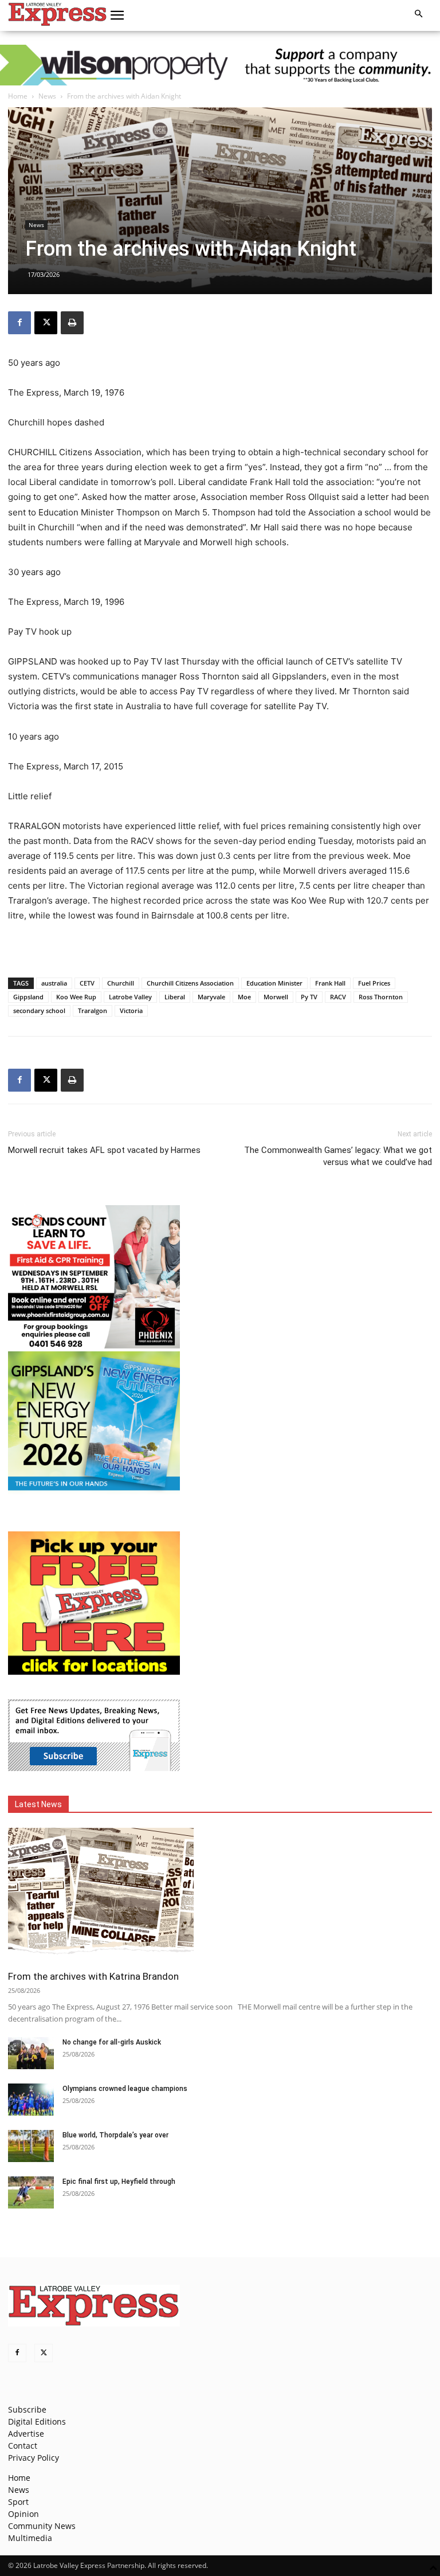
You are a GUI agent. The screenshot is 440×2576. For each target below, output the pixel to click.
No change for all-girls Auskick (112, 2042)
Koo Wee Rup (76, 997)
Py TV (309, 997)
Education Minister (274, 983)
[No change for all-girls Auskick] (31, 2053)
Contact (23, 2446)
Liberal (175, 997)
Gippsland (28, 997)
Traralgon (93, 1011)
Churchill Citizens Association (190, 983)
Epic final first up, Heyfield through (119, 2182)
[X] (46, 323)
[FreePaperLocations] (94, 1672)
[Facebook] (19, 323)
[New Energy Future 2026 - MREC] (94, 1492)
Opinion (23, 2514)
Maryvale (211, 997)
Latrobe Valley (130, 997)
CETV (87, 983)
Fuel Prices (374, 983)
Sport (18, 2502)
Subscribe (27, 2409)
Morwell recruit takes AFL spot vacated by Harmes (104, 1150)
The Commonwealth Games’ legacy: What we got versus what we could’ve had (338, 1156)
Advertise (26, 2434)
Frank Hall (330, 983)
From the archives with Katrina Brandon (93, 1976)
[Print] (72, 323)
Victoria (131, 1011)
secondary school (39, 1011)
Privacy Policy (34, 2458)
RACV (338, 997)
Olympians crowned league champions (125, 2089)
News (47, 96)
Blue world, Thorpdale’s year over (115, 2135)
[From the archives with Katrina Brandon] (220, 1895)
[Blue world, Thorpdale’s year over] (31, 2146)
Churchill (121, 983)
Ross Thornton (381, 997)
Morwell (276, 997)
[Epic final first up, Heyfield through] (31, 2192)
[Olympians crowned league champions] (31, 2100)
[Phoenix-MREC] (94, 1345)
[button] (117, 15)
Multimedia (30, 2538)
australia (54, 983)
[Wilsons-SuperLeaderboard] (220, 65)
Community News (42, 2526)
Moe (244, 997)
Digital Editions (37, 2421)
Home (18, 96)
